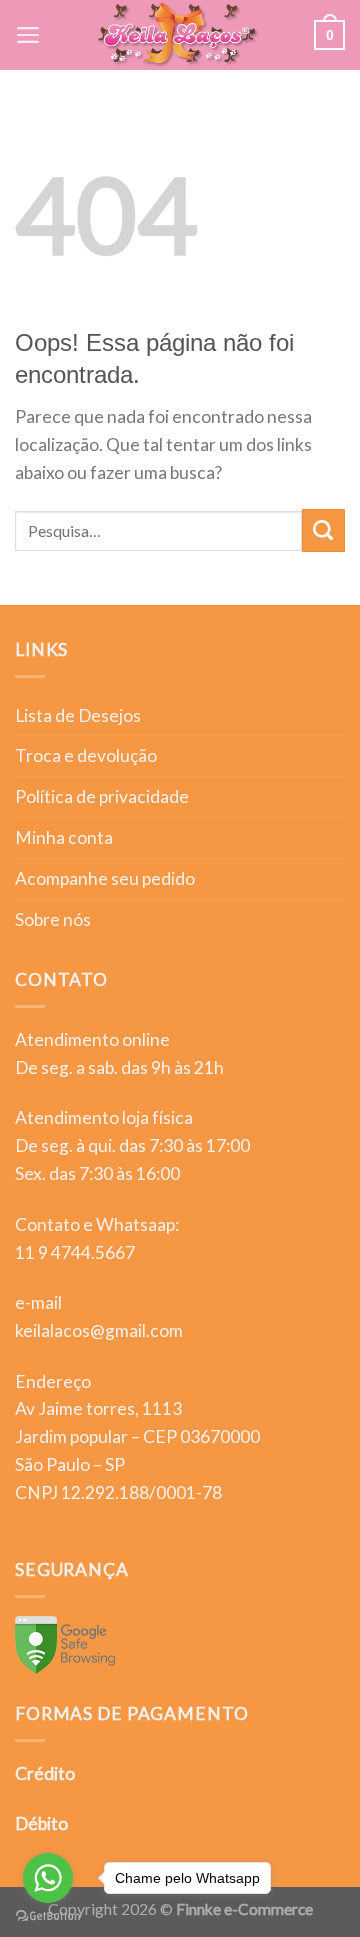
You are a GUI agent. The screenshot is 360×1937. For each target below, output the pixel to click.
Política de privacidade (102, 796)
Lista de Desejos (78, 715)
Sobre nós (53, 919)
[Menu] (28, 35)
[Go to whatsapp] (48, 1878)
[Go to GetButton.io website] (48, 1916)
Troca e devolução (86, 755)
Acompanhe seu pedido (105, 878)
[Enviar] (323, 530)
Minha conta (64, 837)
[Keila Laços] (178, 35)
